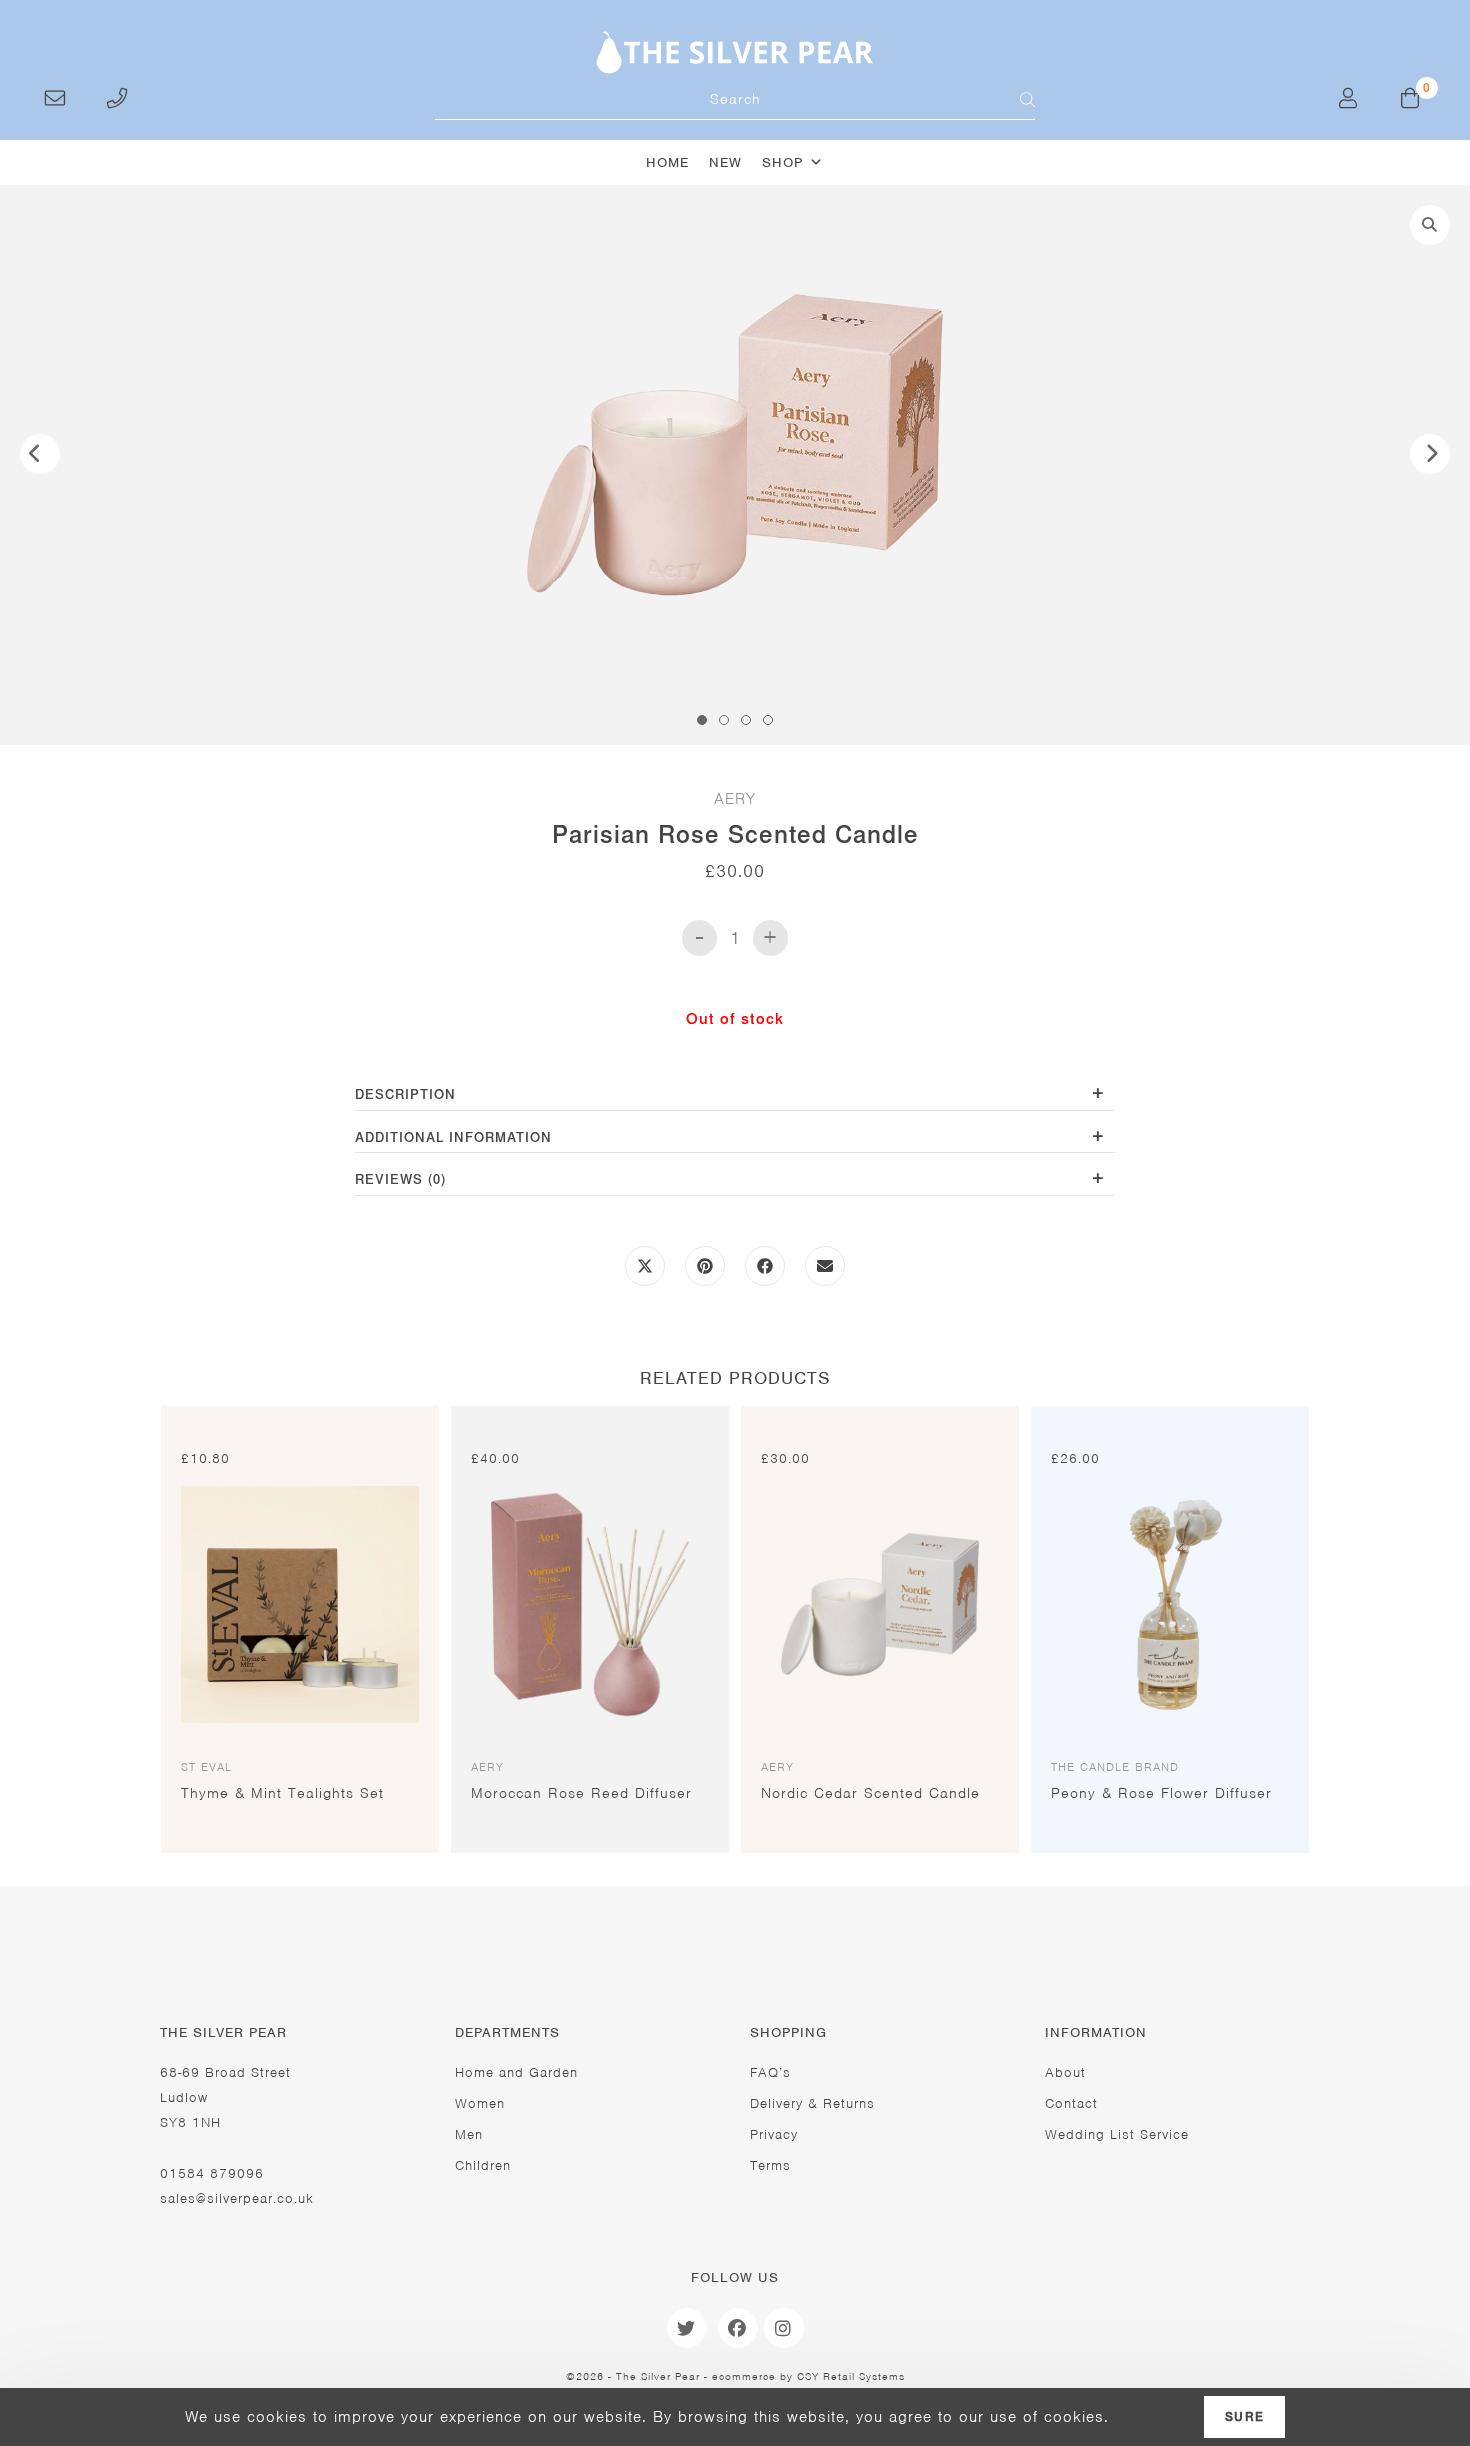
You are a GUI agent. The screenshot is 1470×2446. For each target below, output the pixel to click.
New (725, 162)
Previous (40, 454)
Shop (782, 162)
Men (469, 2134)
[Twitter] (687, 2328)
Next (1430, 454)
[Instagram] (784, 2328)
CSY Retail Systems (851, 2376)
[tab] (735, 1096)
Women (480, 2103)
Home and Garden (516, 2072)
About (1065, 2072)
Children (483, 2165)
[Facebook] (738, 2328)
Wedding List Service (1117, 2134)
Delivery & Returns (812, 2103)
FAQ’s (770, 2072)
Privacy (774, 2134)
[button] (1430, 225)
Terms (770, 2165)
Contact (1071, 2103)
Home (667, 162)
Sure (1244, 2417)
